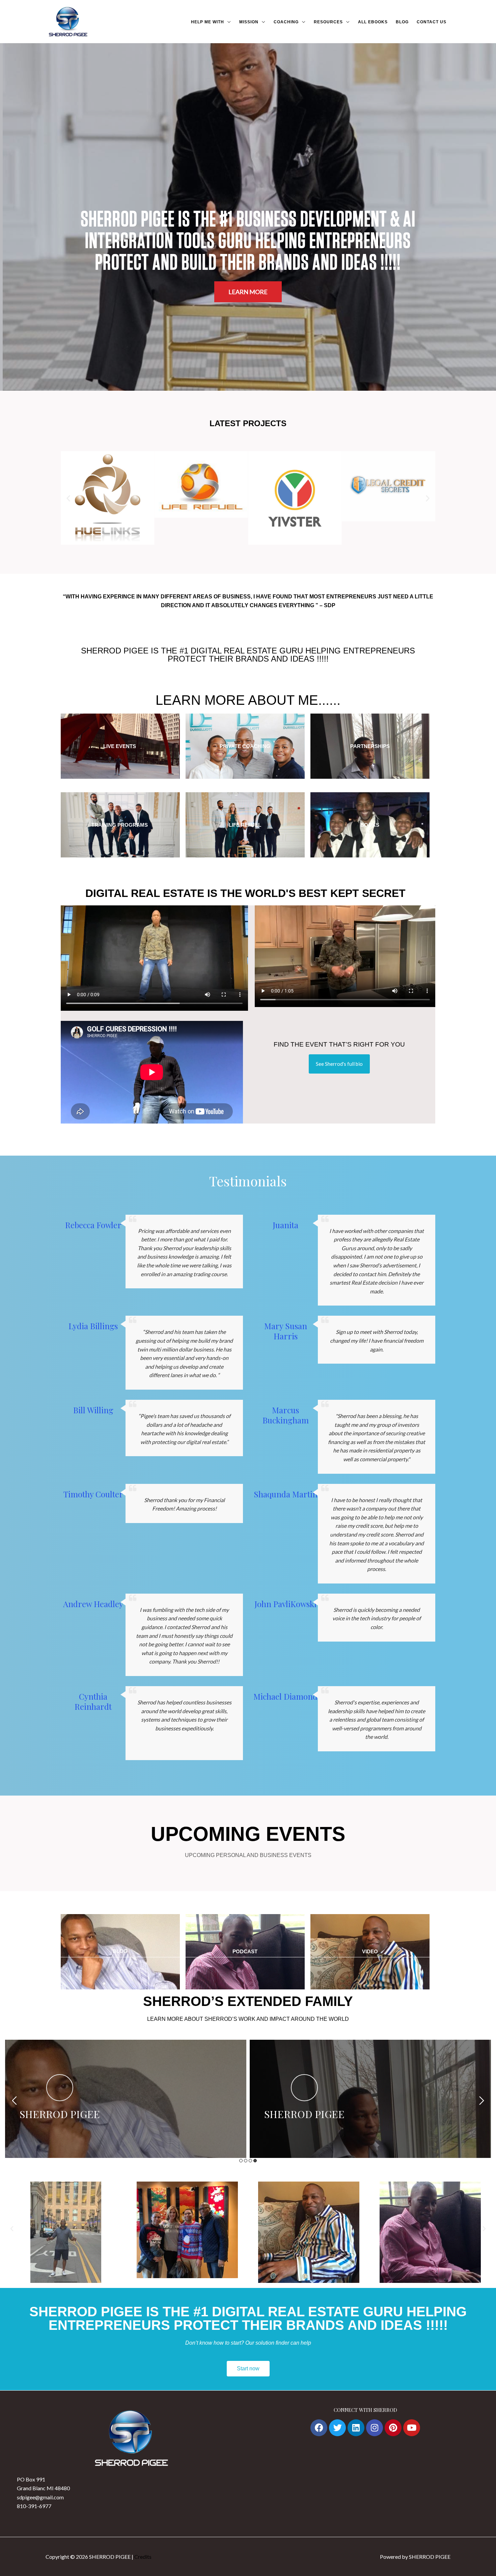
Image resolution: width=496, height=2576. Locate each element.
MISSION (249, 22)
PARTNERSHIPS (370, 746)
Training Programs (120, 825)
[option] (126, 2099)
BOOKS (370, 825)
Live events (120, 746)
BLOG (402, 22)
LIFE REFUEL (245, 825)
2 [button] (246, 2161)
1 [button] (241, 2161)
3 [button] (250, 2161)
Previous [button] (14, 2101)
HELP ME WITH (208, 22)
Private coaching (245, 746)
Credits (143, 2557)
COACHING (286, 22)
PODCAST (245, 1951)
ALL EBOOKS (373, 22)
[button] (68, 498)
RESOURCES (328, 22)
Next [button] (482, 2101)
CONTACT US (432, 22)
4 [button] (255, 2161)
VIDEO (370, 1951)
